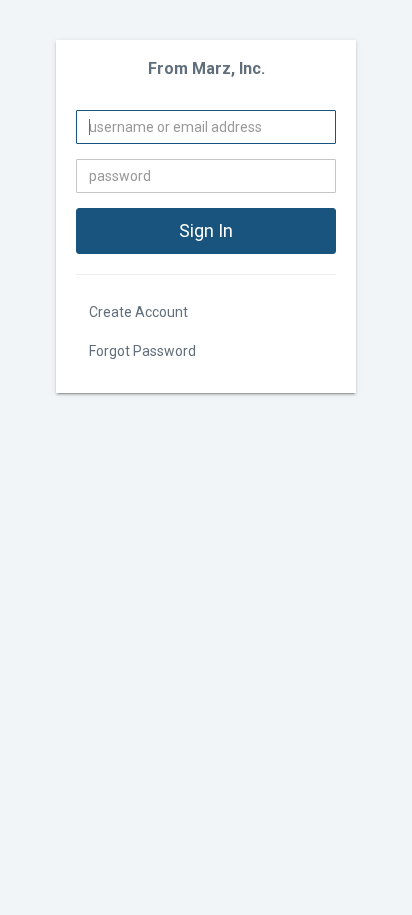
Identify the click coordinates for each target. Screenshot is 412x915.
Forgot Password (142, 351)
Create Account (138, 312)
